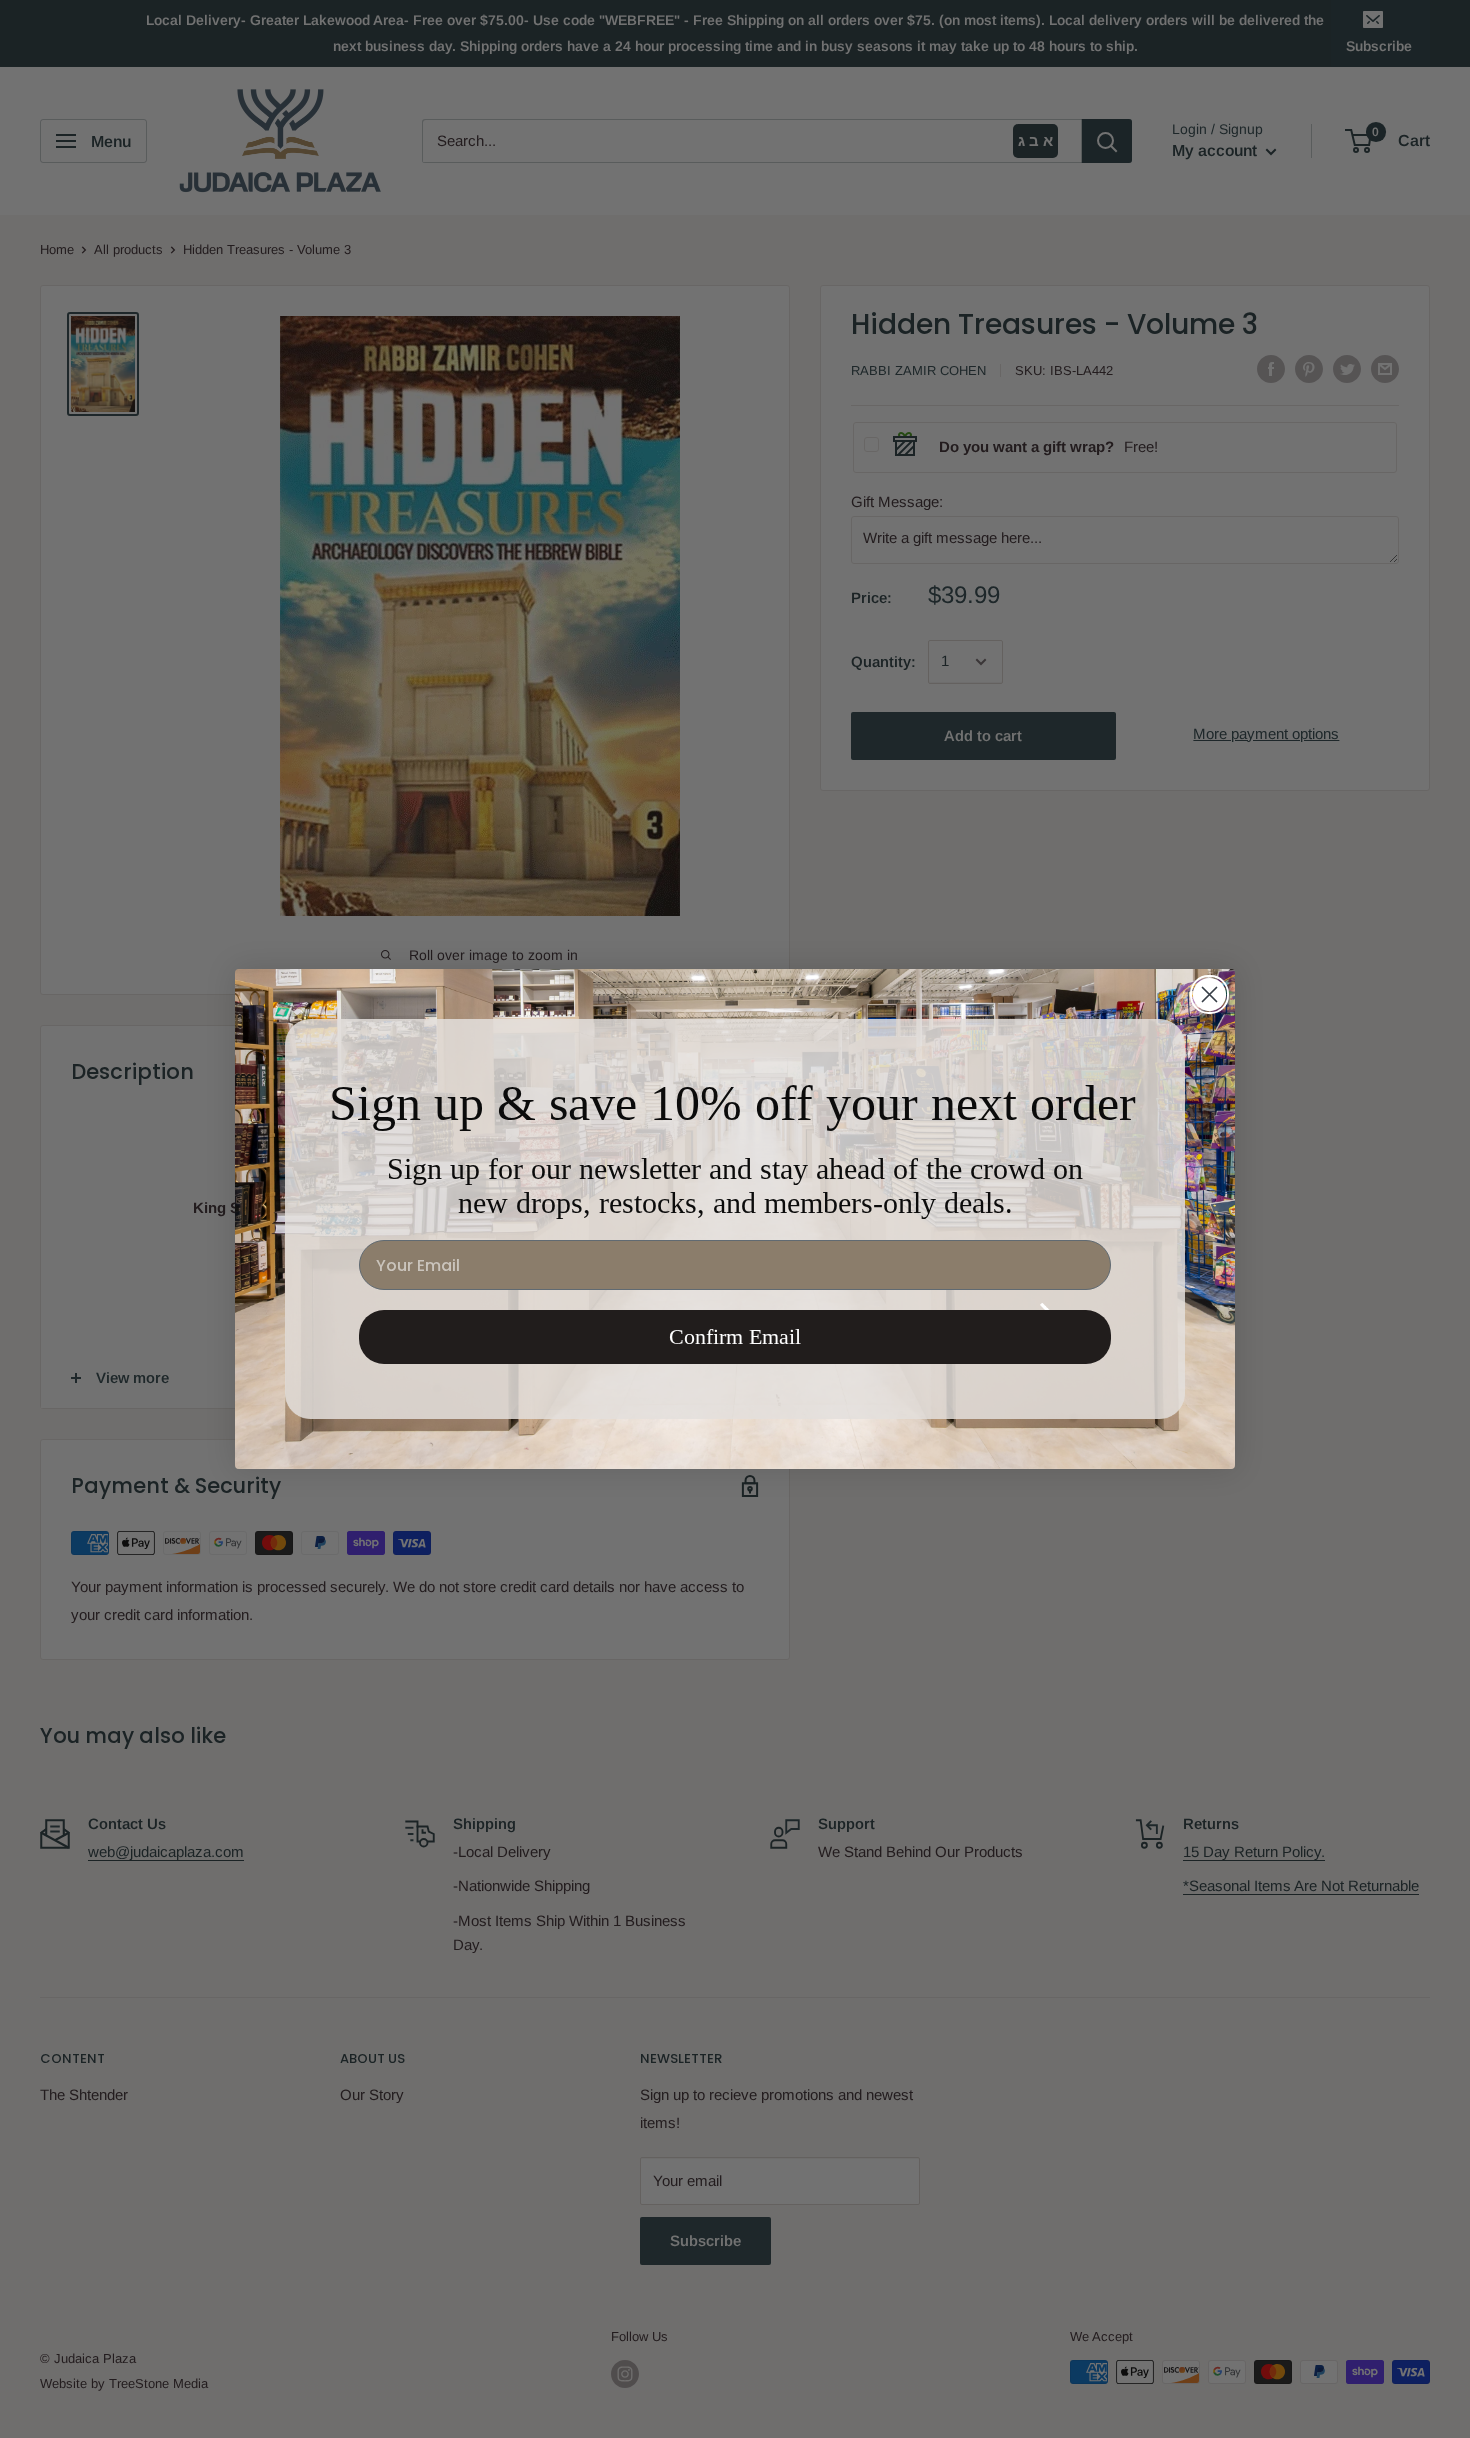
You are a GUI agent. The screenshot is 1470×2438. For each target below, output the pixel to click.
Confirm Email (735, 1336)
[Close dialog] (1209, 994)
